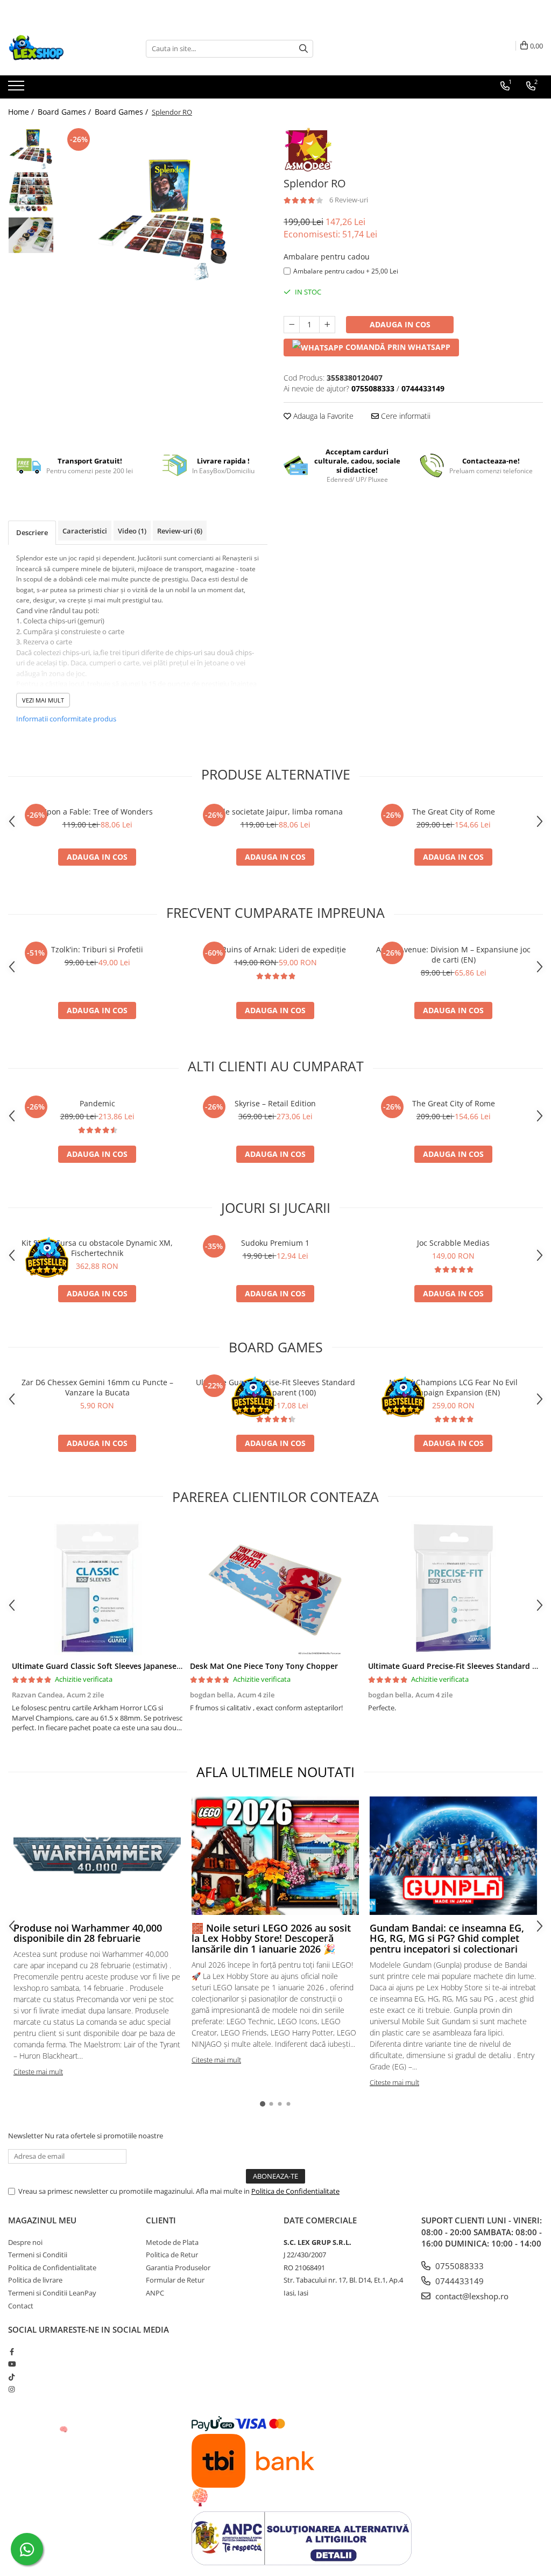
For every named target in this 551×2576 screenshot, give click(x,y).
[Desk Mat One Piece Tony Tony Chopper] (275, 1588)
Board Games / (65, 112)
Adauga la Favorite (322, 416)
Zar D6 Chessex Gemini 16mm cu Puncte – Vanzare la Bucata (97, 1387)
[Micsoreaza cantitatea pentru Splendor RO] (292, 325)
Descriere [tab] (32, 532)
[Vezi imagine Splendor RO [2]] (31, 235)
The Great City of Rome (454, 812)
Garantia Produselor (178, 2268)
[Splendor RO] (163, 217)
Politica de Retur (172, 2255)
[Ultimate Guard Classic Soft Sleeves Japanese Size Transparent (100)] (97, 1588)
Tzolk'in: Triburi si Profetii (97, 949)
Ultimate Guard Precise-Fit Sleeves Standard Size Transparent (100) (275, 1387)
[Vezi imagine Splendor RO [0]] (31, 148)
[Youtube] (12, 2364)
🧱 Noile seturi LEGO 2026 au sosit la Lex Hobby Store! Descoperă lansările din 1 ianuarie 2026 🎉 (271, 1939)
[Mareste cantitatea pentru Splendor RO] (327, 325)
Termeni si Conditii (38, 2255)
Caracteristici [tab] (85, 531)
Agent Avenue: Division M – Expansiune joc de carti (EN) (453, 954)
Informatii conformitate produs (66, 719)
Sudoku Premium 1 (275, 1243)
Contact (21, 2306)
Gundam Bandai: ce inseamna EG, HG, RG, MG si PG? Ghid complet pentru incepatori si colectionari (447, 1939)
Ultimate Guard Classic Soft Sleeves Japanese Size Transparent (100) (136, 1666)
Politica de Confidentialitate (295, 2191)
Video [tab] (132, 531)
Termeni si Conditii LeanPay (52, 2293)
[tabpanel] (163, 217)
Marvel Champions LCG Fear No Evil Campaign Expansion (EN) (453, 1387)
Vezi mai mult (43, 700)
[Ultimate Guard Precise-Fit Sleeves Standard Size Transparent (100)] (453, 1588)
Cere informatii (405, 416)
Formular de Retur (175, 2280)
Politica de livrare (35, 2280)
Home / (22, 112)
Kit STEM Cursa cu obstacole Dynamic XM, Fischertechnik (97, 1248)
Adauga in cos (400, 324)
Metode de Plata (172, 2242)
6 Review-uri (349, 200)
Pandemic (97, 1103)
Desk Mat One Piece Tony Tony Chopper (264, 1666)
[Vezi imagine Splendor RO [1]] (31, 192)
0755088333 (458, 2266)
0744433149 (458, 2281)
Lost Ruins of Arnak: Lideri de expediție (275, 949)
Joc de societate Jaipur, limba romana (275, 812)
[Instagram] (12, 2389)
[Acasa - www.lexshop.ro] (62, 48)
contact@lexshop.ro (471, 2296)
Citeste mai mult (38, 2072)
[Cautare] (303, 49)
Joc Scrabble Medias (453, 1243)
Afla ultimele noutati (275, 1772)
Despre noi (25, 2242)
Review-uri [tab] (180, 531)
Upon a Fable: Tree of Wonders (97, 812)
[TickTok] (12, 2377)
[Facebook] (12, 2352)
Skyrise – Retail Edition (275, 1103)
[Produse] (17, 89)
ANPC (155, 2293)
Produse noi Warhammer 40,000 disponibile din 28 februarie (88, 1933)
